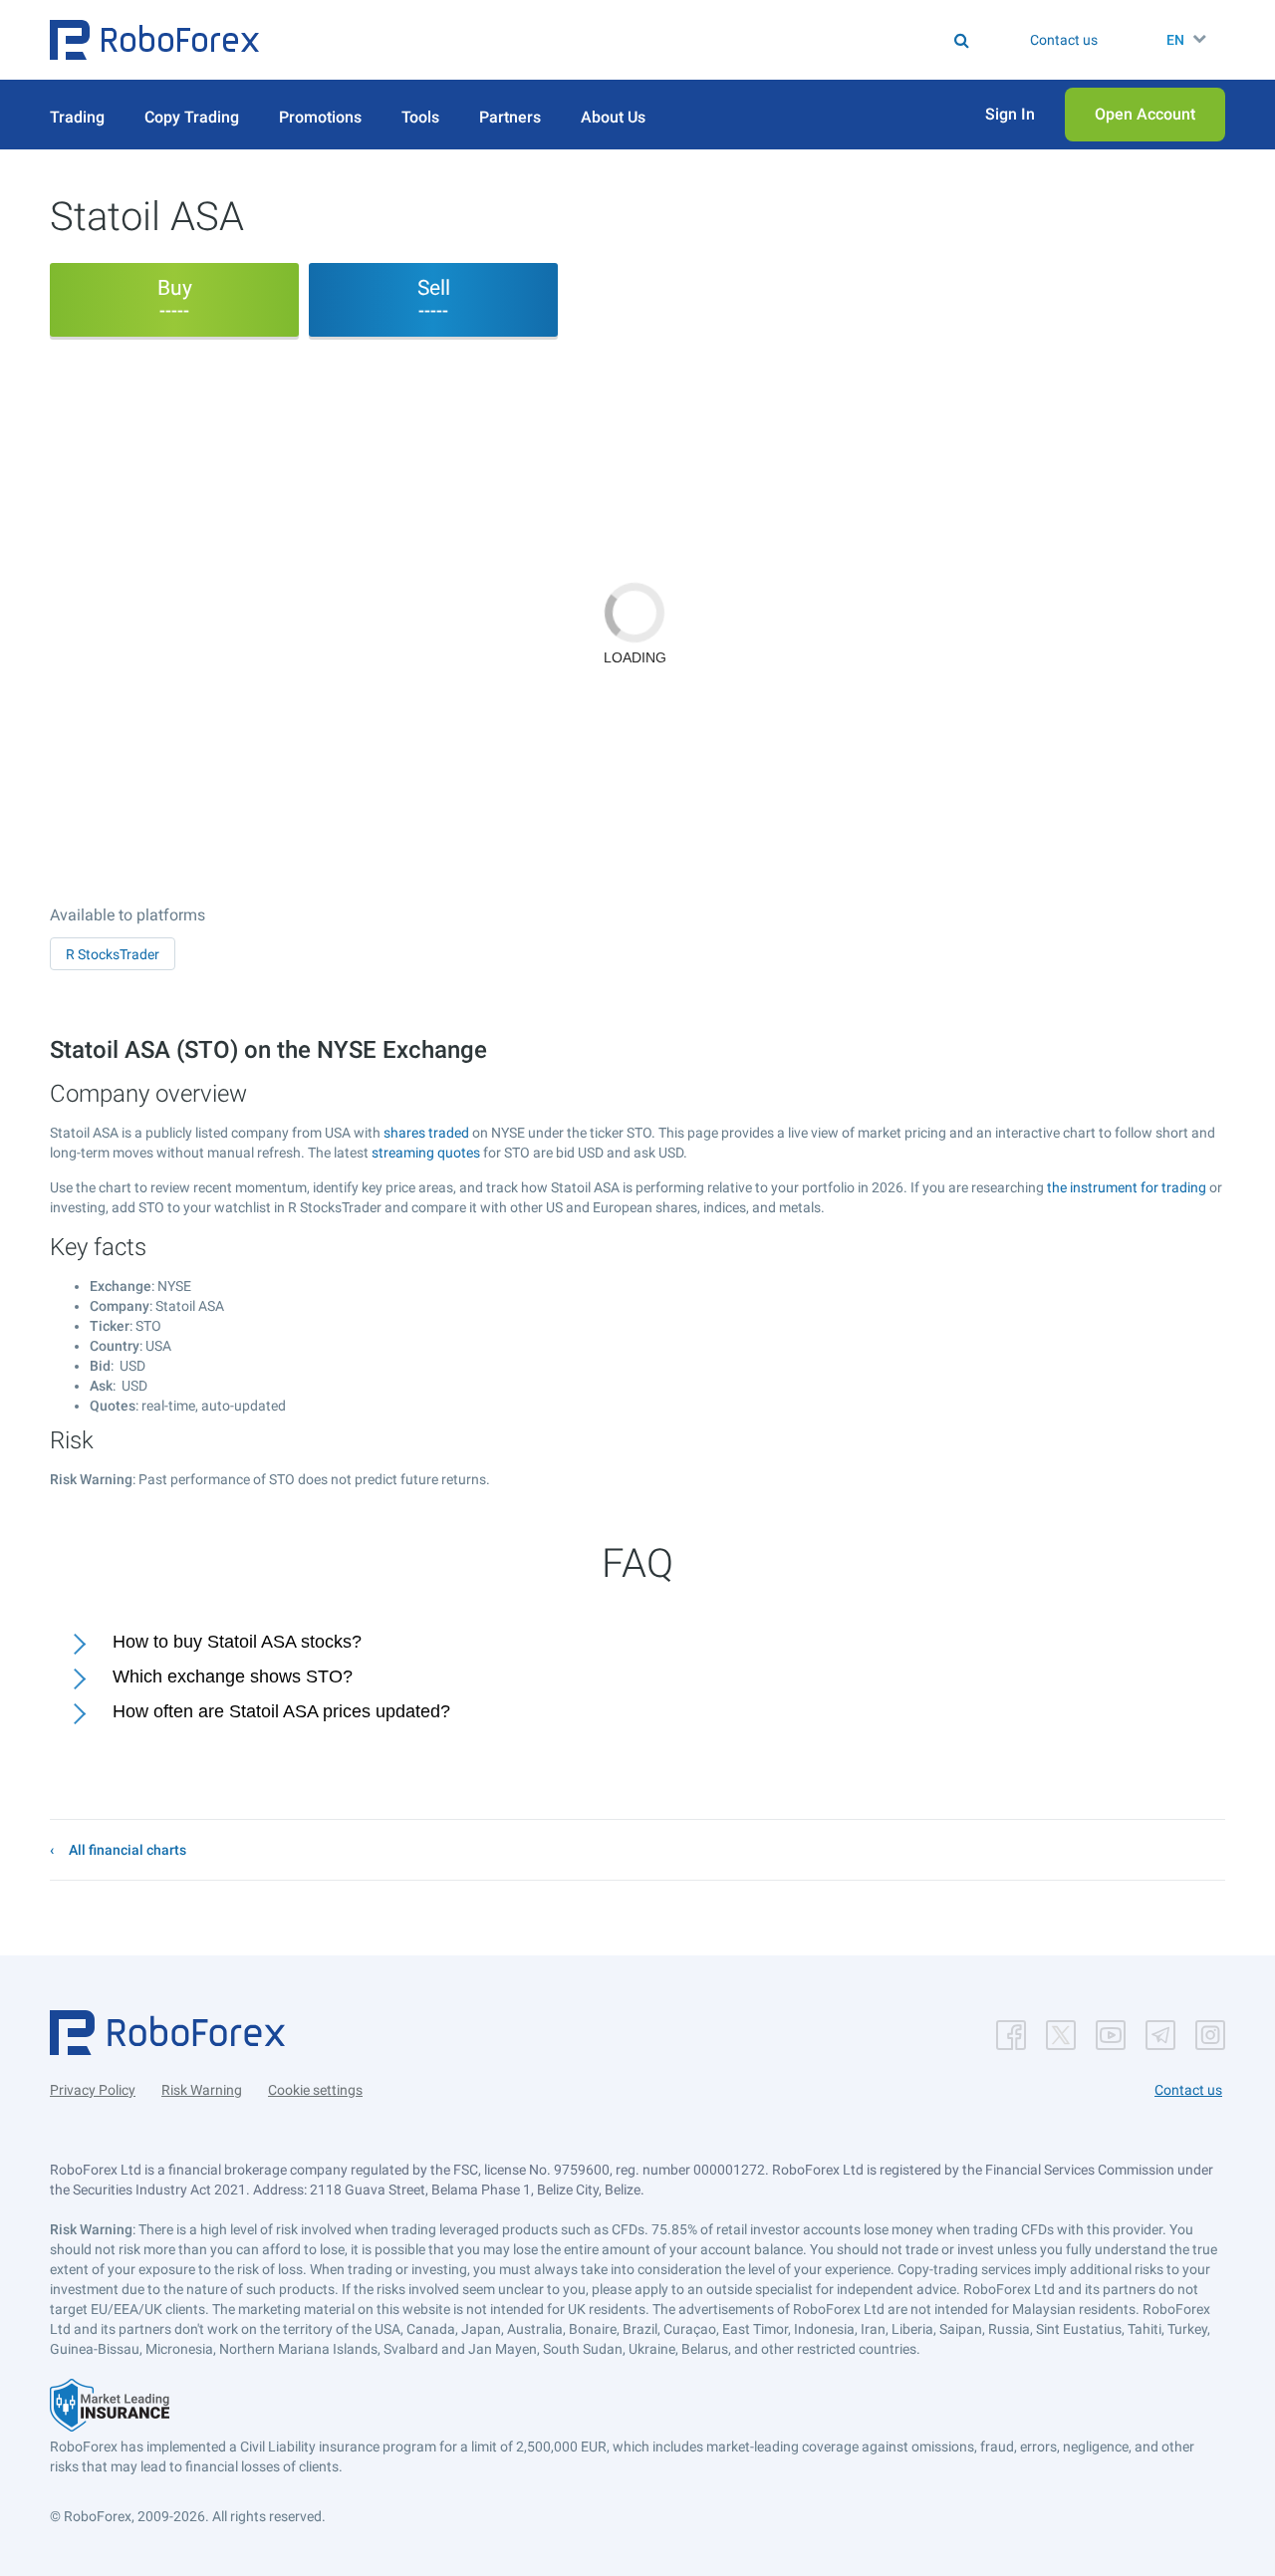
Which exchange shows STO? (233, 1676)
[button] (154, 40)
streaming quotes (426, 1153)
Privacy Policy (93, 2090)
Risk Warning (202, 2090)
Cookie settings (315, 2090)
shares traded (426, 1133)
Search (650, 40)
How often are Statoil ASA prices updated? (281, 1711)
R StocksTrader (113, 954)
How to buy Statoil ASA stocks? (237, 1642)
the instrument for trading (1127, 1187)
